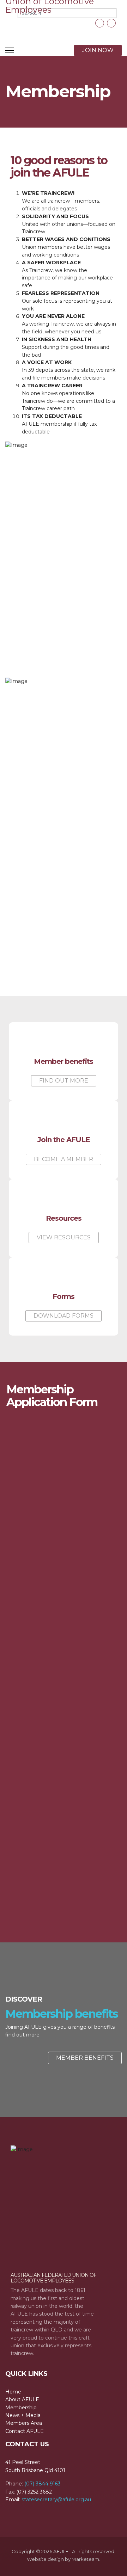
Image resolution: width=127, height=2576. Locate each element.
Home (13, 2392)
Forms (64, 1296)
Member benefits (64, 1061)
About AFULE (22, 2399)
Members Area (24, 2423)
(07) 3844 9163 (43, 2484)
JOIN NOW (98, 50)
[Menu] (10, 50)
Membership (21, 2408)
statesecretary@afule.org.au (56, 2500)
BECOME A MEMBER (64, 1159)
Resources (64, 1218)
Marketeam (85, 2559)
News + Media (23, 2415)
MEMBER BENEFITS (85, 2058)
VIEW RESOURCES (64, 1237)
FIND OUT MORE (64, 1081)
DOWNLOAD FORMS (64, 1316)
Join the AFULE (64, 1140)
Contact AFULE (25, 2431)
